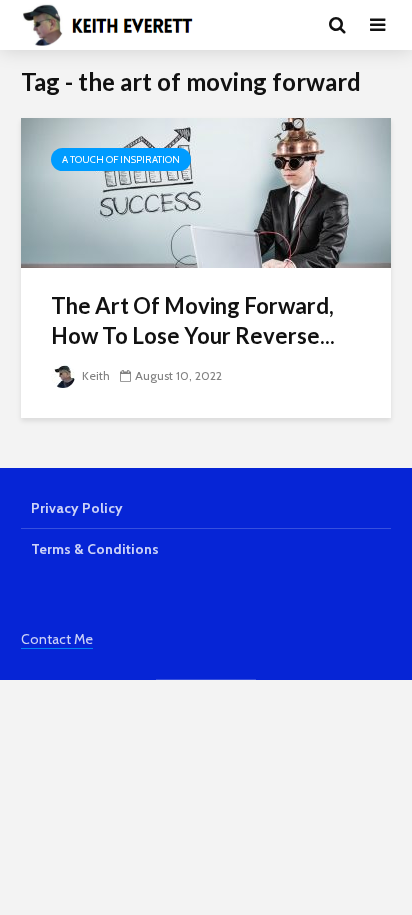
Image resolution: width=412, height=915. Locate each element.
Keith (94, 375)
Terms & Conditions (95, 549)
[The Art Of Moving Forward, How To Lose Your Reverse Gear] (206, 191)
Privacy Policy (77, 508)
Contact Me (57, 639)
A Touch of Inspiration (121, 159)
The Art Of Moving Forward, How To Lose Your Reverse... (193, 320)
